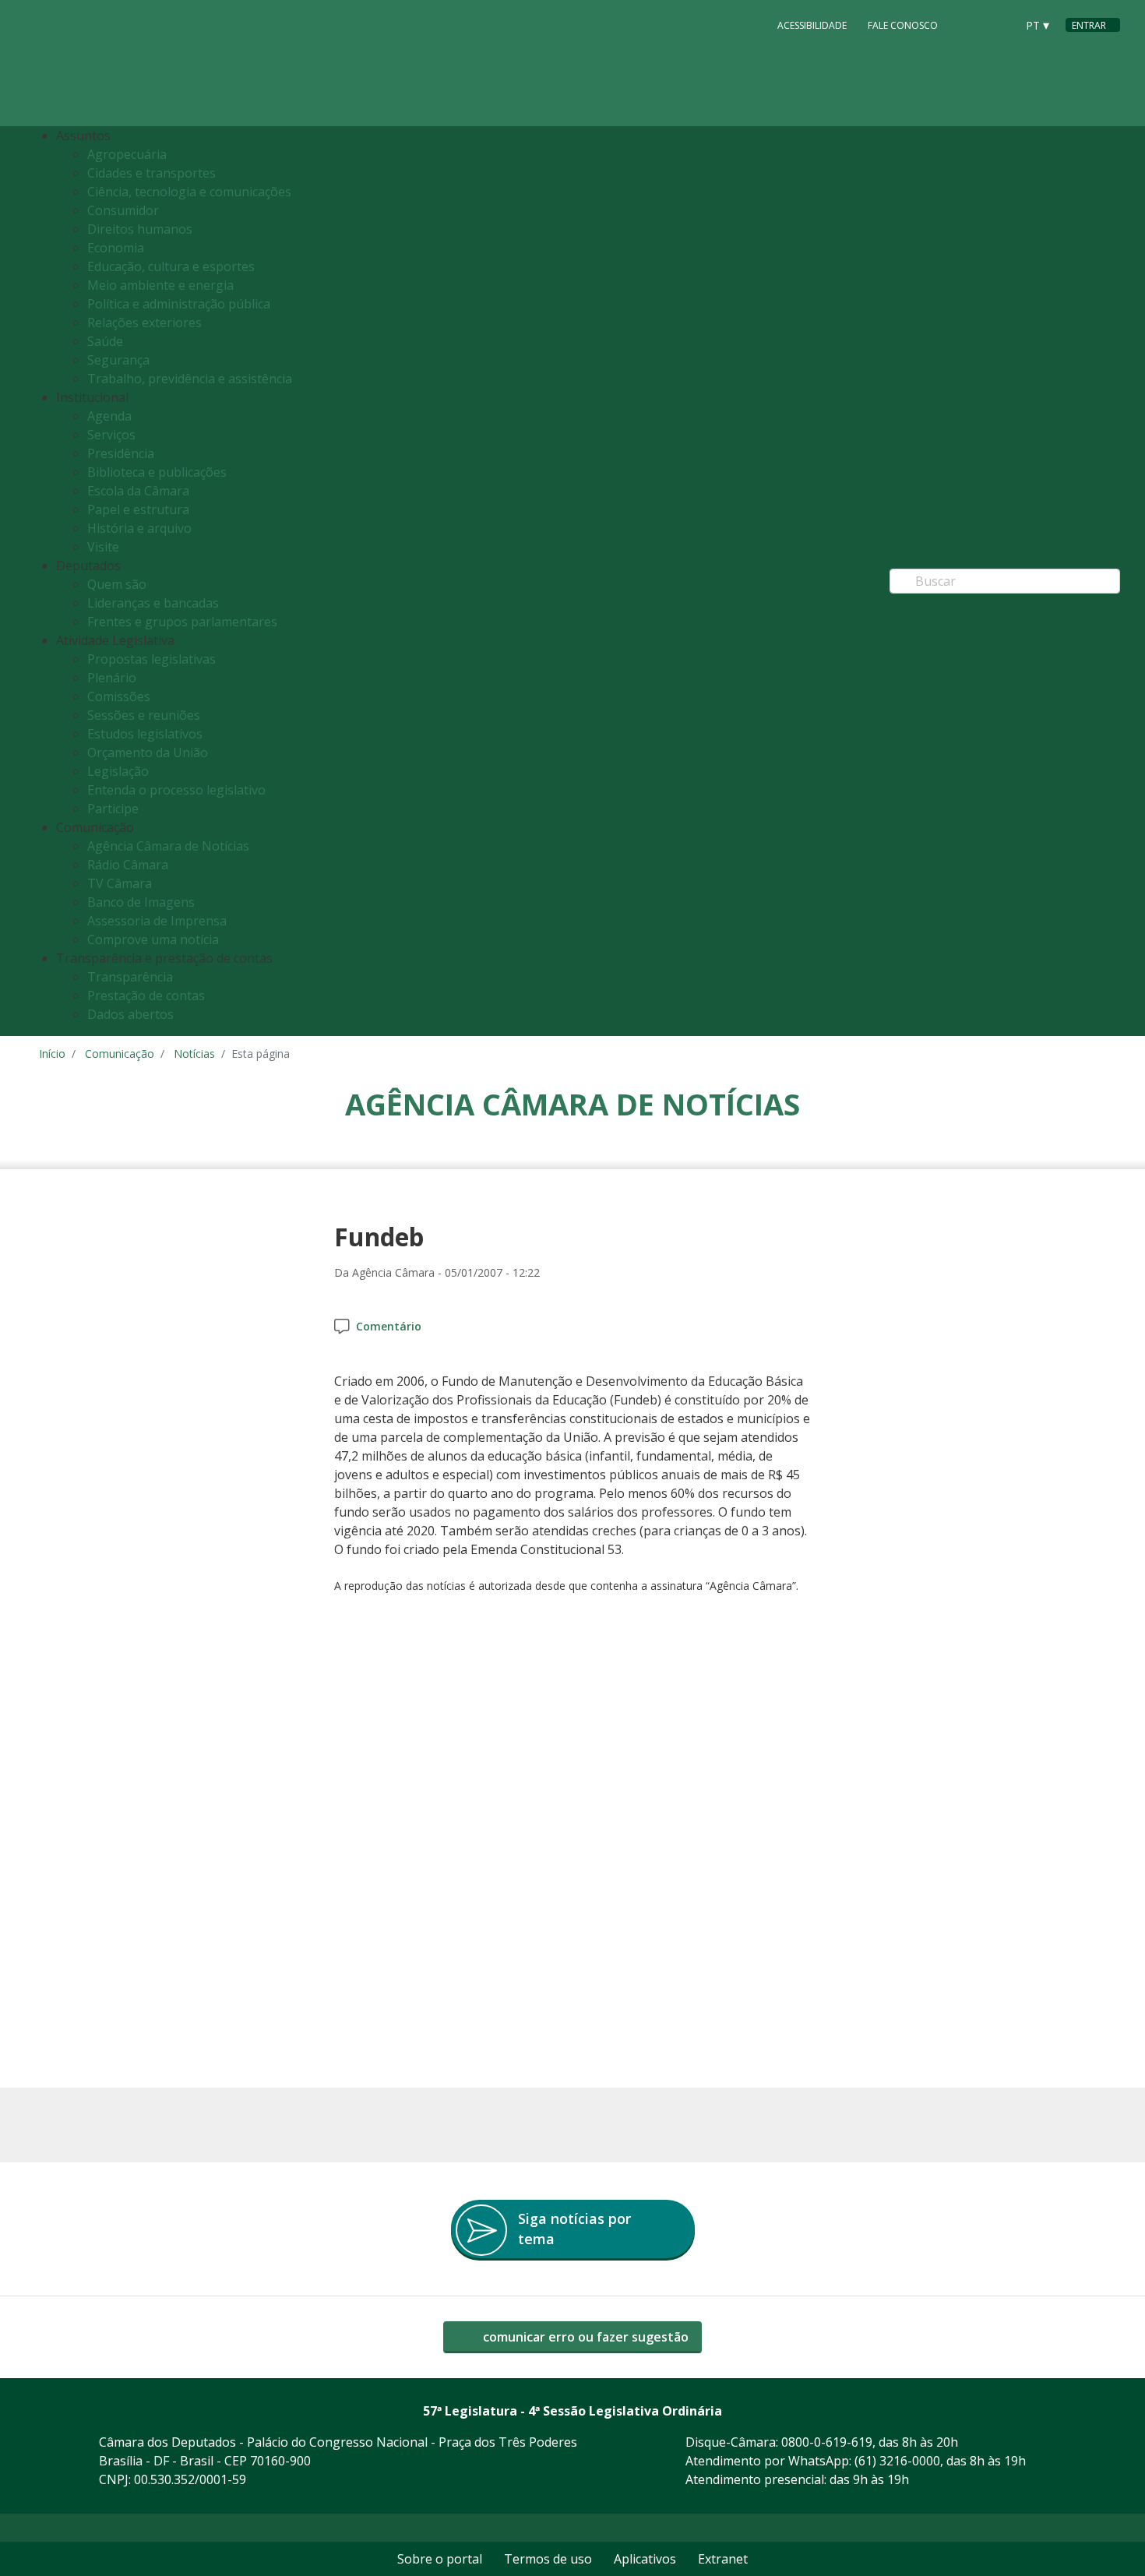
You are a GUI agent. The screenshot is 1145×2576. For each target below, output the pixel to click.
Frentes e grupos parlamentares (182, 622)
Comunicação (120, 1054)
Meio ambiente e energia (160, 285)
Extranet (723, 2559)
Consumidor (123, 210)
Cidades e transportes (151, 173)
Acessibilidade (812, 25)
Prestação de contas (146, 996)
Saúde (105, 341)
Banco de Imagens (141, 902)
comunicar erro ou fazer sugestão (584, 2337)
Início (52, 1054)
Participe (113, 809)
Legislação (118, 771)
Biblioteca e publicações (157, 472)
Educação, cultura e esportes (171, 266)
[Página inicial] (134, 63)
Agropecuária (127, 154)
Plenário (112, 678)
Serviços (111, 435)
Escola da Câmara (138, 491)
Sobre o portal (440, 2559)
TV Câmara (120, 883)
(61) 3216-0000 (897, 2461)
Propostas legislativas (151, 659)
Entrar (1089, 25)
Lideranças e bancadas (153, 603)
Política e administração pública (179, 304)
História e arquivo (139, 528)
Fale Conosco (903, 25)
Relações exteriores (144, 322)
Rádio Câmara (128, 865)
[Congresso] (969, 24)
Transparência (130, 977)
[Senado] (999, 24)
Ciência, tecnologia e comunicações (189, 192)
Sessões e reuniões (144, 715)
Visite (103, 547)
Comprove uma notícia (153, 939)
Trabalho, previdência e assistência (190, 379)
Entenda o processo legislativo (176, 790)
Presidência (121, 453)
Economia (116, 248)
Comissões (119, 696)
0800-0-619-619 (827, 2442)
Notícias (194, 1054)
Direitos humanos (140, 229)
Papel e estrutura (138, 509)
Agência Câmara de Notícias (168, 846)
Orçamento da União (148, 752)
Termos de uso (548, 2559)
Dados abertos (130, 1014)
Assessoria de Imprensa (157, 921)
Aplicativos (645, 2559)
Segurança (118, 360)
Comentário (389, 1326)
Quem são (117, 584)
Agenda (109, 416)
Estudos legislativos (145, 734)
